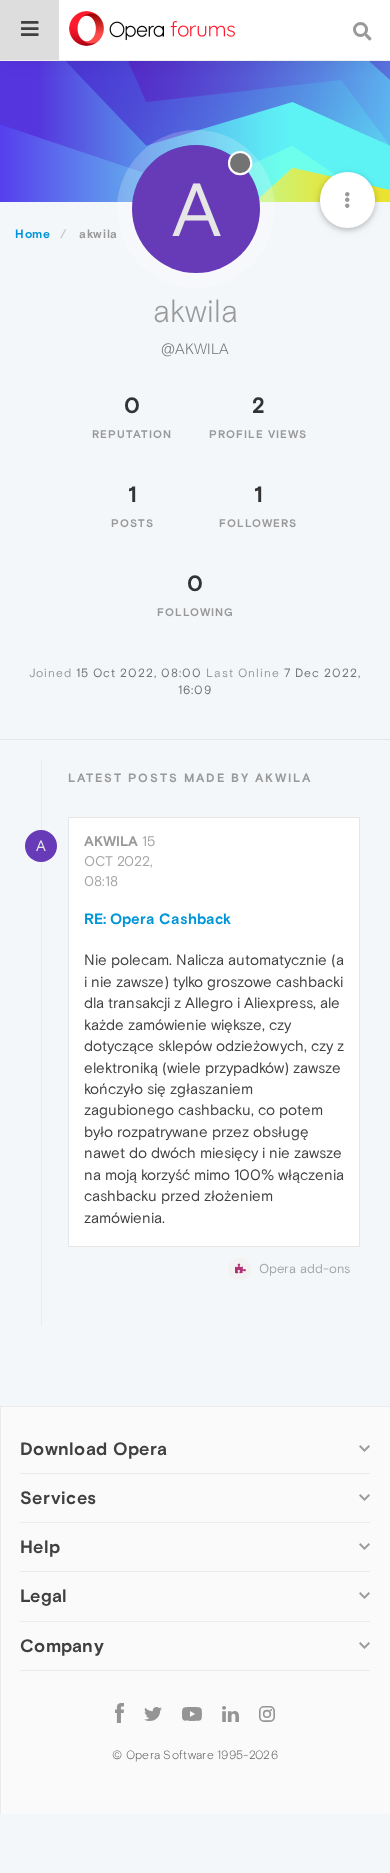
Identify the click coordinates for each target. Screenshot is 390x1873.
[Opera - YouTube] (192, 1713)
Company (62, 1645)
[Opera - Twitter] (153, 1713)
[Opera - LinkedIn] (230, 1713)
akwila (111, 841)
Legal (44, 1595)
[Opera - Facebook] (119, 1713)
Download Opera (93, 1448)
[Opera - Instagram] (267, 1713)
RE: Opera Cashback (157, 918)
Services (58, 1497)
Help (40, 1546)
